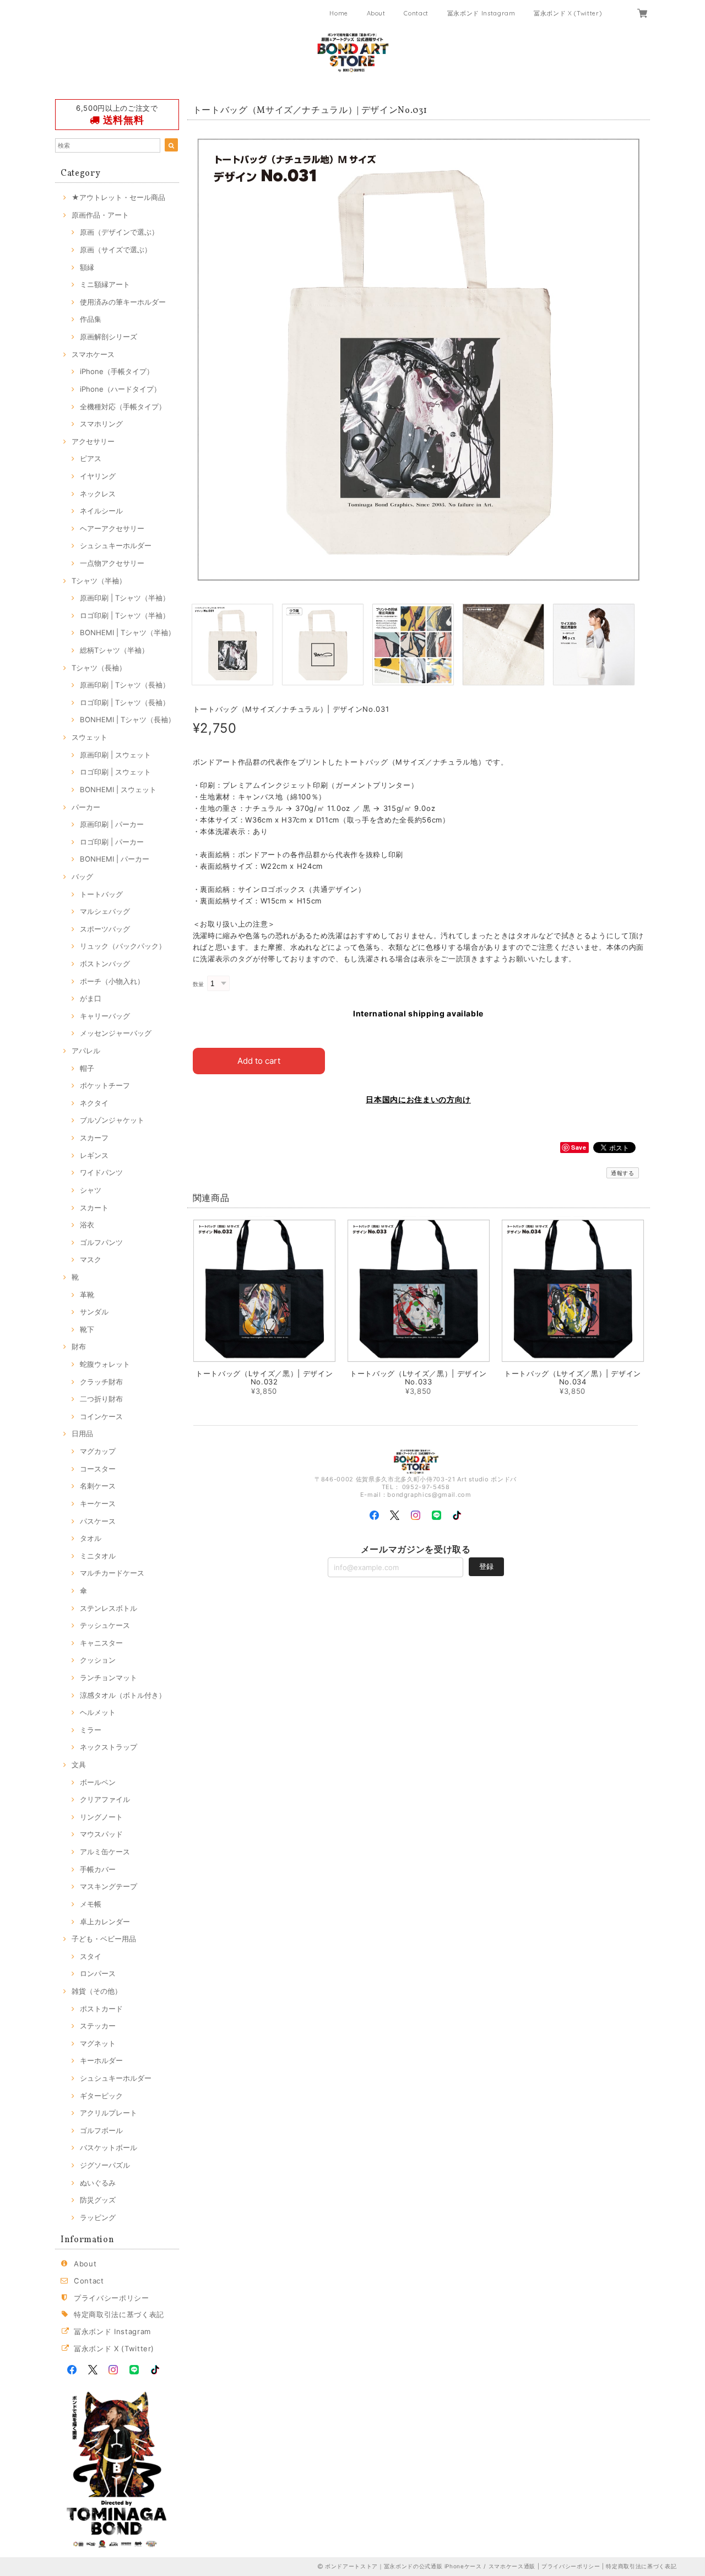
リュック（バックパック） (123, 946)
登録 (486, 1566)
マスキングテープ (109, 1886)
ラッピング (98, 2217)
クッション (98, 1660)
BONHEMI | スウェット (118, 789)
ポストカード (101, 2009)
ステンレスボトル (109, 1608)
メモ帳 (91, 1904)
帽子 (87, 1068)
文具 (79, 1765)
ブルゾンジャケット (112, 1120)
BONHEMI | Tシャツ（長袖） (128, 719)
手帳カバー (98, 1869)
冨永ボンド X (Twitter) (568, 13)
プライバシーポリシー (112, 2298)
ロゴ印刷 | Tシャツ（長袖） (125, 702)
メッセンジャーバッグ (116, 1033)
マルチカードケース (112, 1573)
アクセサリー (93, 441)
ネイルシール (101, 511)
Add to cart (259, 1061)
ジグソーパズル (105, 2165)
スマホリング (101, 424)
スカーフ (94, 1138)
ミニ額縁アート (105, 284)
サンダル (94, 1312)
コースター (98, 1469)
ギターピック (101, 2096)
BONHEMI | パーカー (115, 859)
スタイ (91, 1956)
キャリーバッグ (105, 1016)
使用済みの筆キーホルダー (123, 302)
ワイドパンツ (101, 1172)
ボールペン (98, 1782)
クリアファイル (105, 1799)
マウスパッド (101, 1834)
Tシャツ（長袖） (99, 668)
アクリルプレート (109, 2113)
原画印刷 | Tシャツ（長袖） (125, 685)
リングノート (101, 1817)
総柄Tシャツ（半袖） (114, 650)
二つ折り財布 (101, 1399)
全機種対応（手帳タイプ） (123, 407)
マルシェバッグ (105, 911)
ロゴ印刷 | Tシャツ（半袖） (125, 615)
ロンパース (98, 1973)
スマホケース (93, 354)
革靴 (87, 1295)
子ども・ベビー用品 (104, 1939)
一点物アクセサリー (112, 563)
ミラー (91, 1730)
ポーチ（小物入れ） (112, 981)
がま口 (91, 998)
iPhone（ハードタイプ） (120, 389)
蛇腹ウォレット (105, 1364)
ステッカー (98, 2026)
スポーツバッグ (105, 929)
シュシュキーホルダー (116, 545)
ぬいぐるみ (98, 2183)
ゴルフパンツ (101, 1242)
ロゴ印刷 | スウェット (115, 772)
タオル (91, 1538)
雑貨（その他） (97, 1991)
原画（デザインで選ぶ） (119, 232)
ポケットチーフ (105, 1085)
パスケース (98, 1521)
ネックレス (98, 494)
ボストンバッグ (105, 964)
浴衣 (87, 1225)
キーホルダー (101, 2060)
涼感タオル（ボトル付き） (123, 1695)
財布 (79, 1346)
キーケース (98, 1503)
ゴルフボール (101, 2130)
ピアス (91, 458)
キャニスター (101, 1643)
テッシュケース (105, 1625)
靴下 (87, 1329)
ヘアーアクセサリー (112, 528)
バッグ (82, 876)
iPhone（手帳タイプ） (117, 371)
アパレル (86, 1051)
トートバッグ (101, 894)
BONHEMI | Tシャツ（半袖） (128, 632)
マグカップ (98, 1451)
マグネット (98, 2043)
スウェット (90, 737)
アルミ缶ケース (105, 1852)
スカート (94, 1208)
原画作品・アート (100, 215)
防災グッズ (98, 2200)
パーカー (86, 807)
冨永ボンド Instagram (481, 13)
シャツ (91, 1190)
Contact (416, 13)
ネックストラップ (109, 1747)
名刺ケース (98, 1486)
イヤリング (98, 476)
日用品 (82, 1433)
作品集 (91, 319)
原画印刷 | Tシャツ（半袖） (125, 598)
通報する (623, 1173)
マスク (91, 1259)
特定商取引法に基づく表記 (119, 2314)
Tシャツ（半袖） (99, 581)
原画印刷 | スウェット (115, 755)
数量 (199, 984)
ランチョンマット (109, 1677)
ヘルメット (98, 1712)
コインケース (101, 1416)
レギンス (94, 1155)
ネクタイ (94, 1103)
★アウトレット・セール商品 (118, 197)
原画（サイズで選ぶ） (116, 250)
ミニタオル (98, 1556)
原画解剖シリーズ (109, 337)
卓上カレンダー (105, 1922)
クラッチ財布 (101, 1382)
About (376, 13)
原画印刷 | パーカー (112, 824)
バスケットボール (109, 2147)
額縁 (87, 267)
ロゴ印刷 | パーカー (112, 842)
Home (339, 13)
